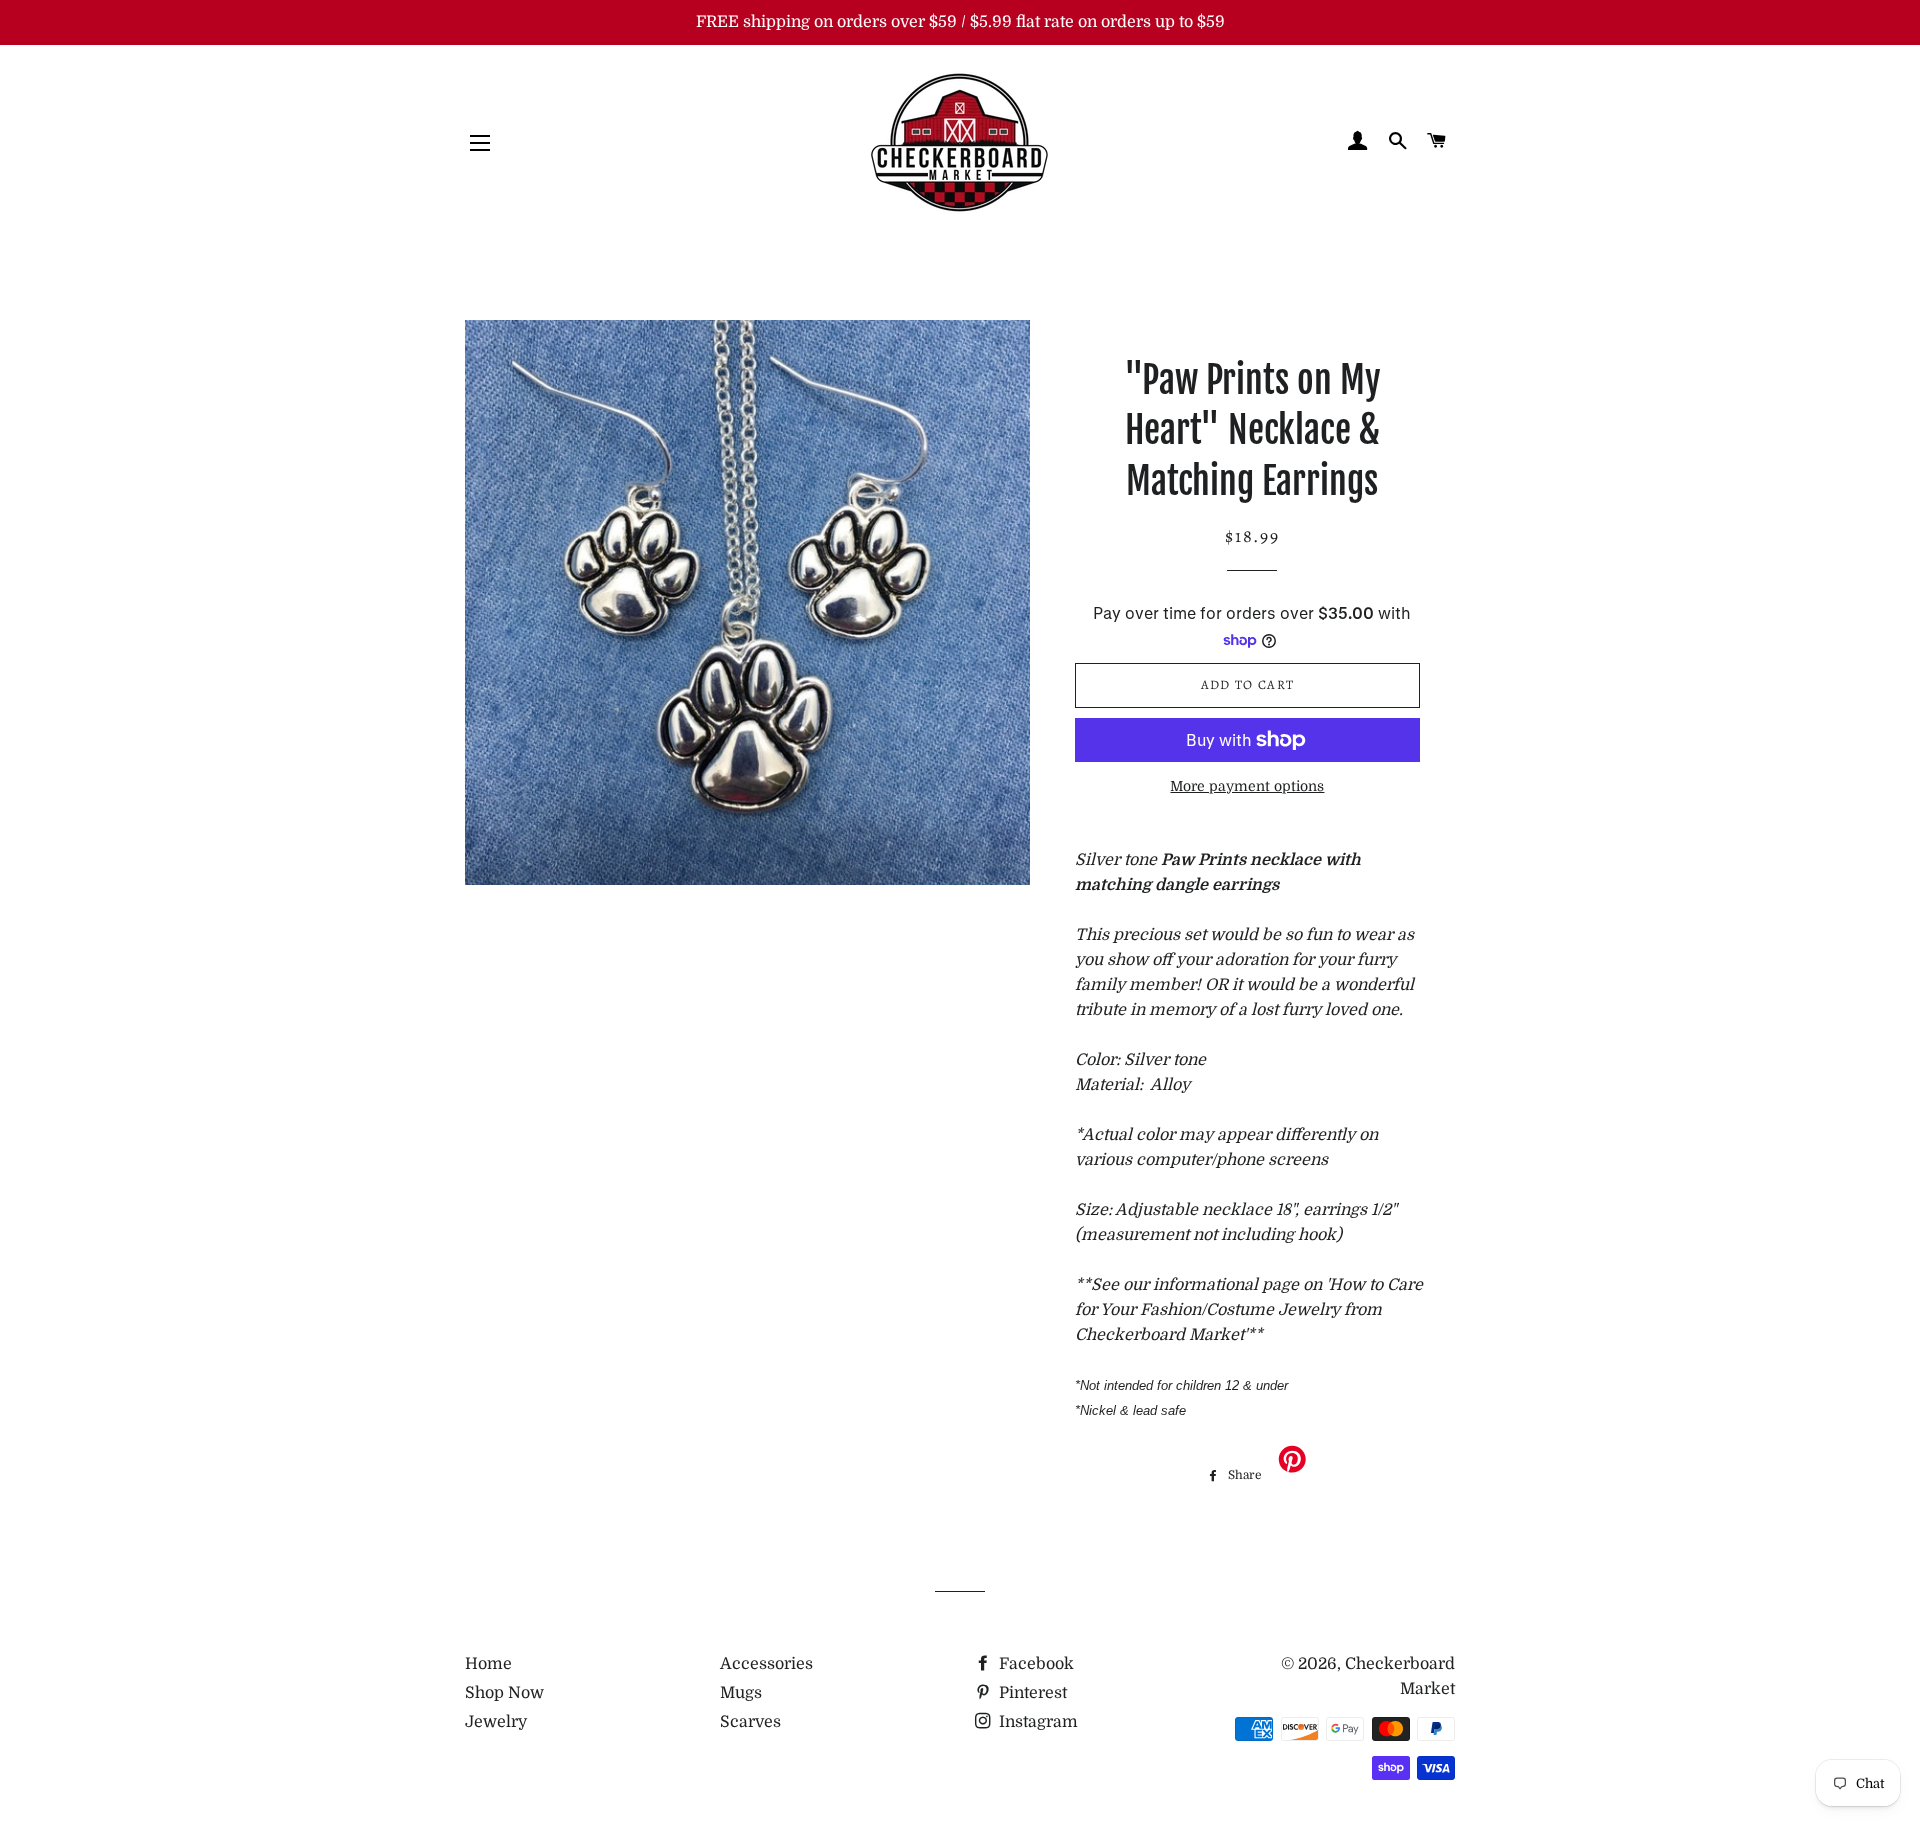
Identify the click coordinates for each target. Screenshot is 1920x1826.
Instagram (1036, 1722)
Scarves (750, 1722)
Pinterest (1031, 1693)
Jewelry (496, 1722)
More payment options (1247, 786)
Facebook (1034, 1664)
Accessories (766, 1664)
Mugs (741, 1693)
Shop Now (504, 1693)
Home (488, 1664)
